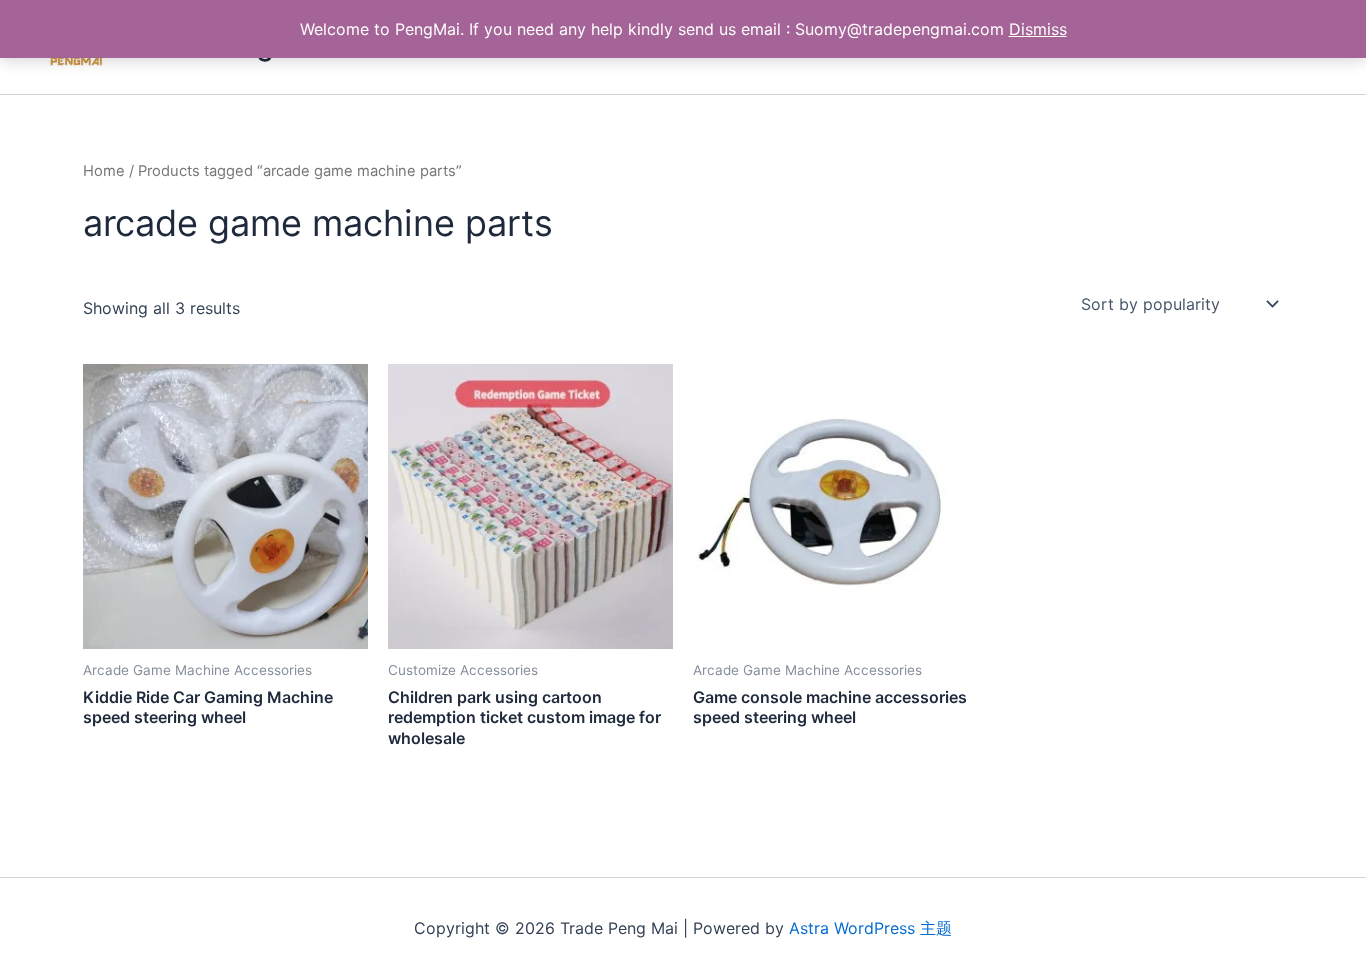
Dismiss (1038, 29)
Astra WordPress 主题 (870, 928)
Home (104, 171)
